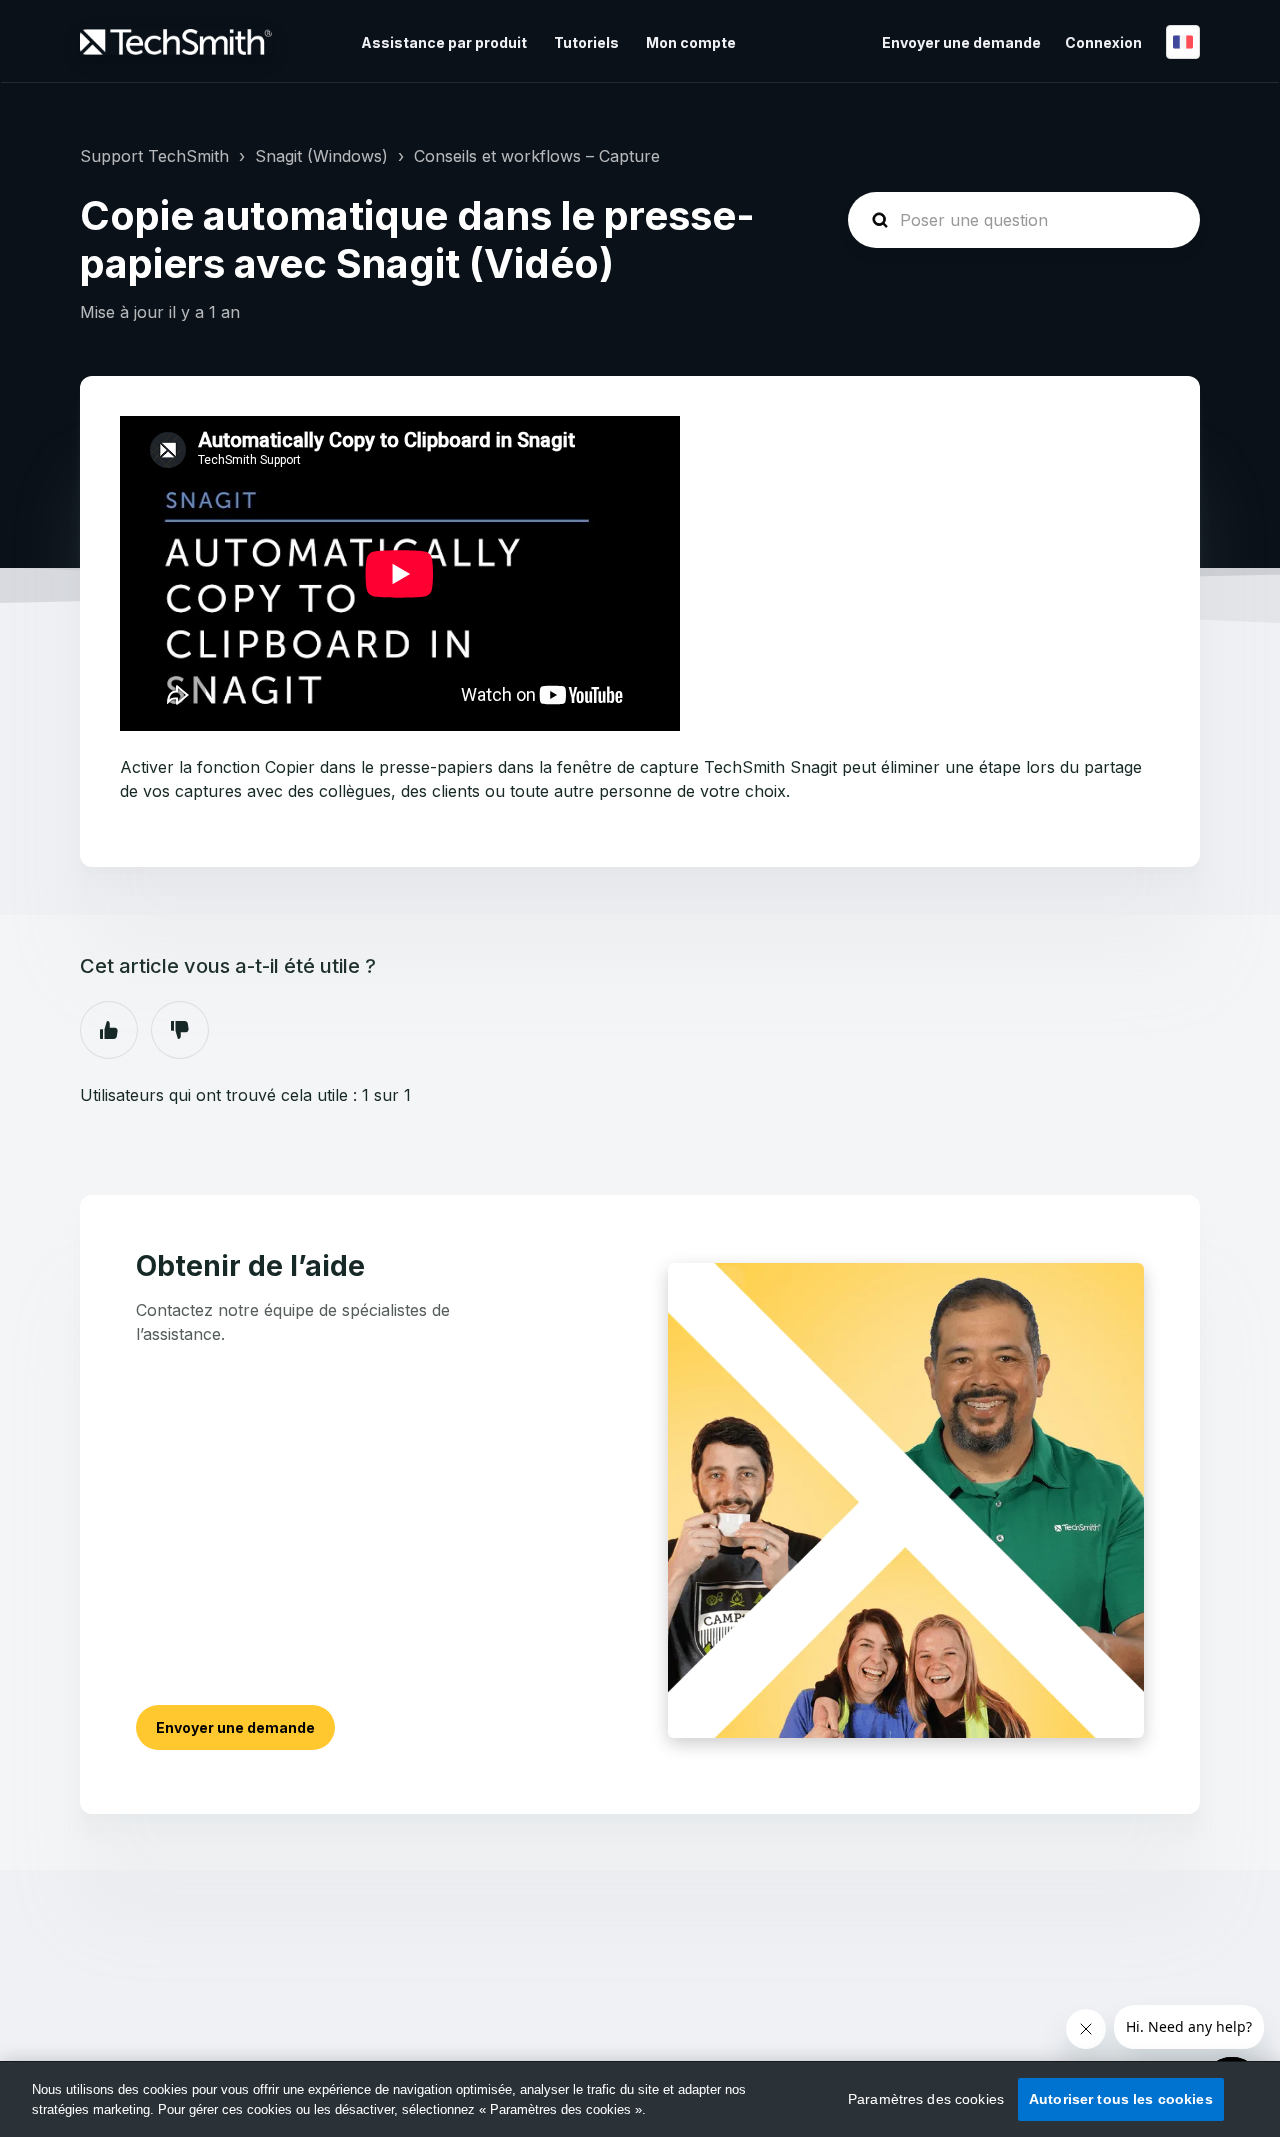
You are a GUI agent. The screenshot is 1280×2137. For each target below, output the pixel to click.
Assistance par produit (444, 42)
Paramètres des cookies (926, 2099)
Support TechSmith (154, 156)
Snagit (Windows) (321, 156)
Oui (109, 1030)
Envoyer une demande (961, 42)
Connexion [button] (1103, 42)
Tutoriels (586, 42)
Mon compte (691, 42)
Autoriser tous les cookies (1121, 2099)
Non (180, 1030)
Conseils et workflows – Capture (537, 156)
